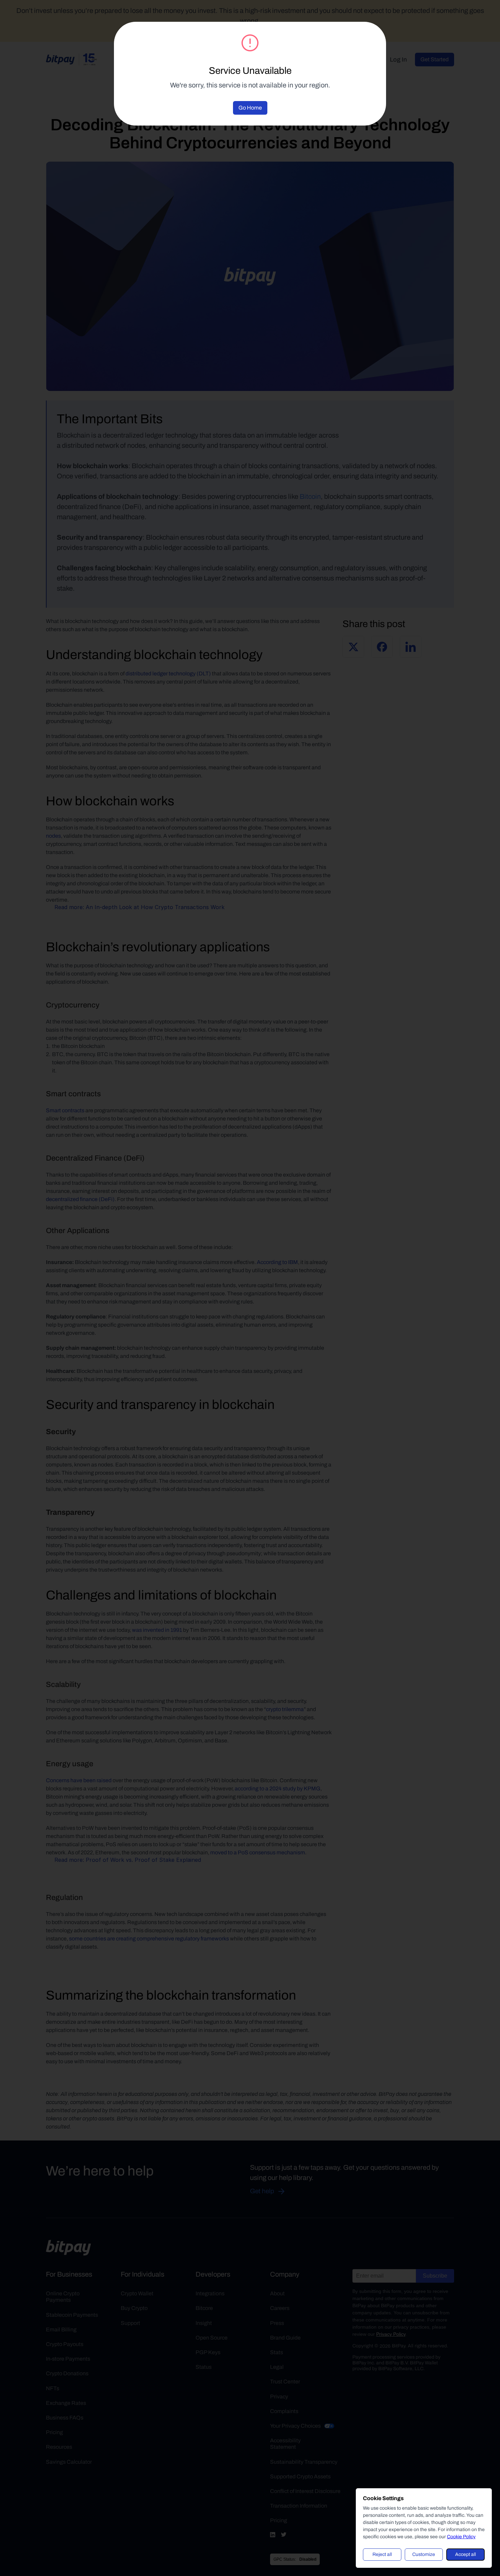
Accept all (465, 2554)
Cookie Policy (461, 2537)
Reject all (382, 2554)
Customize (424, 2554)
